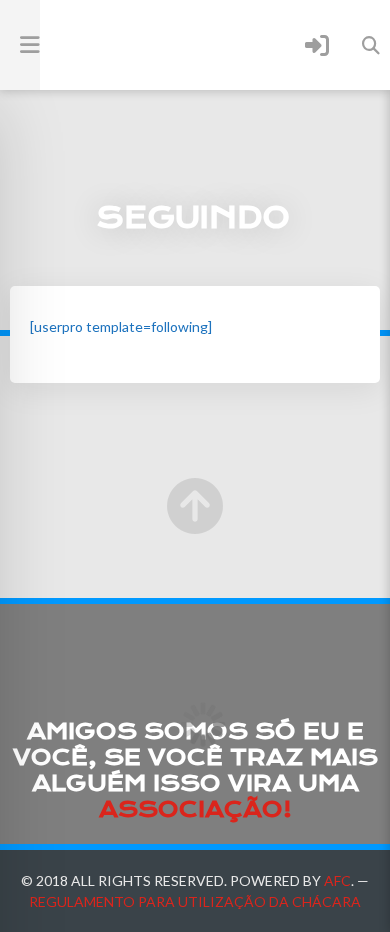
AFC (337, 880)
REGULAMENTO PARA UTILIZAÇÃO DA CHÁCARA (195, 901)
